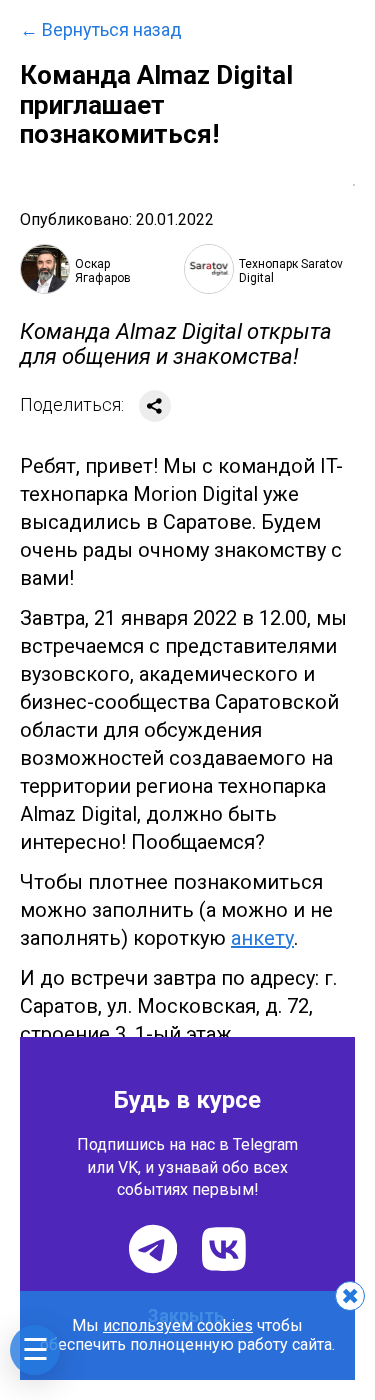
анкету (262, 938)
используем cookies (178, 1325)
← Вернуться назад (101, 30)
